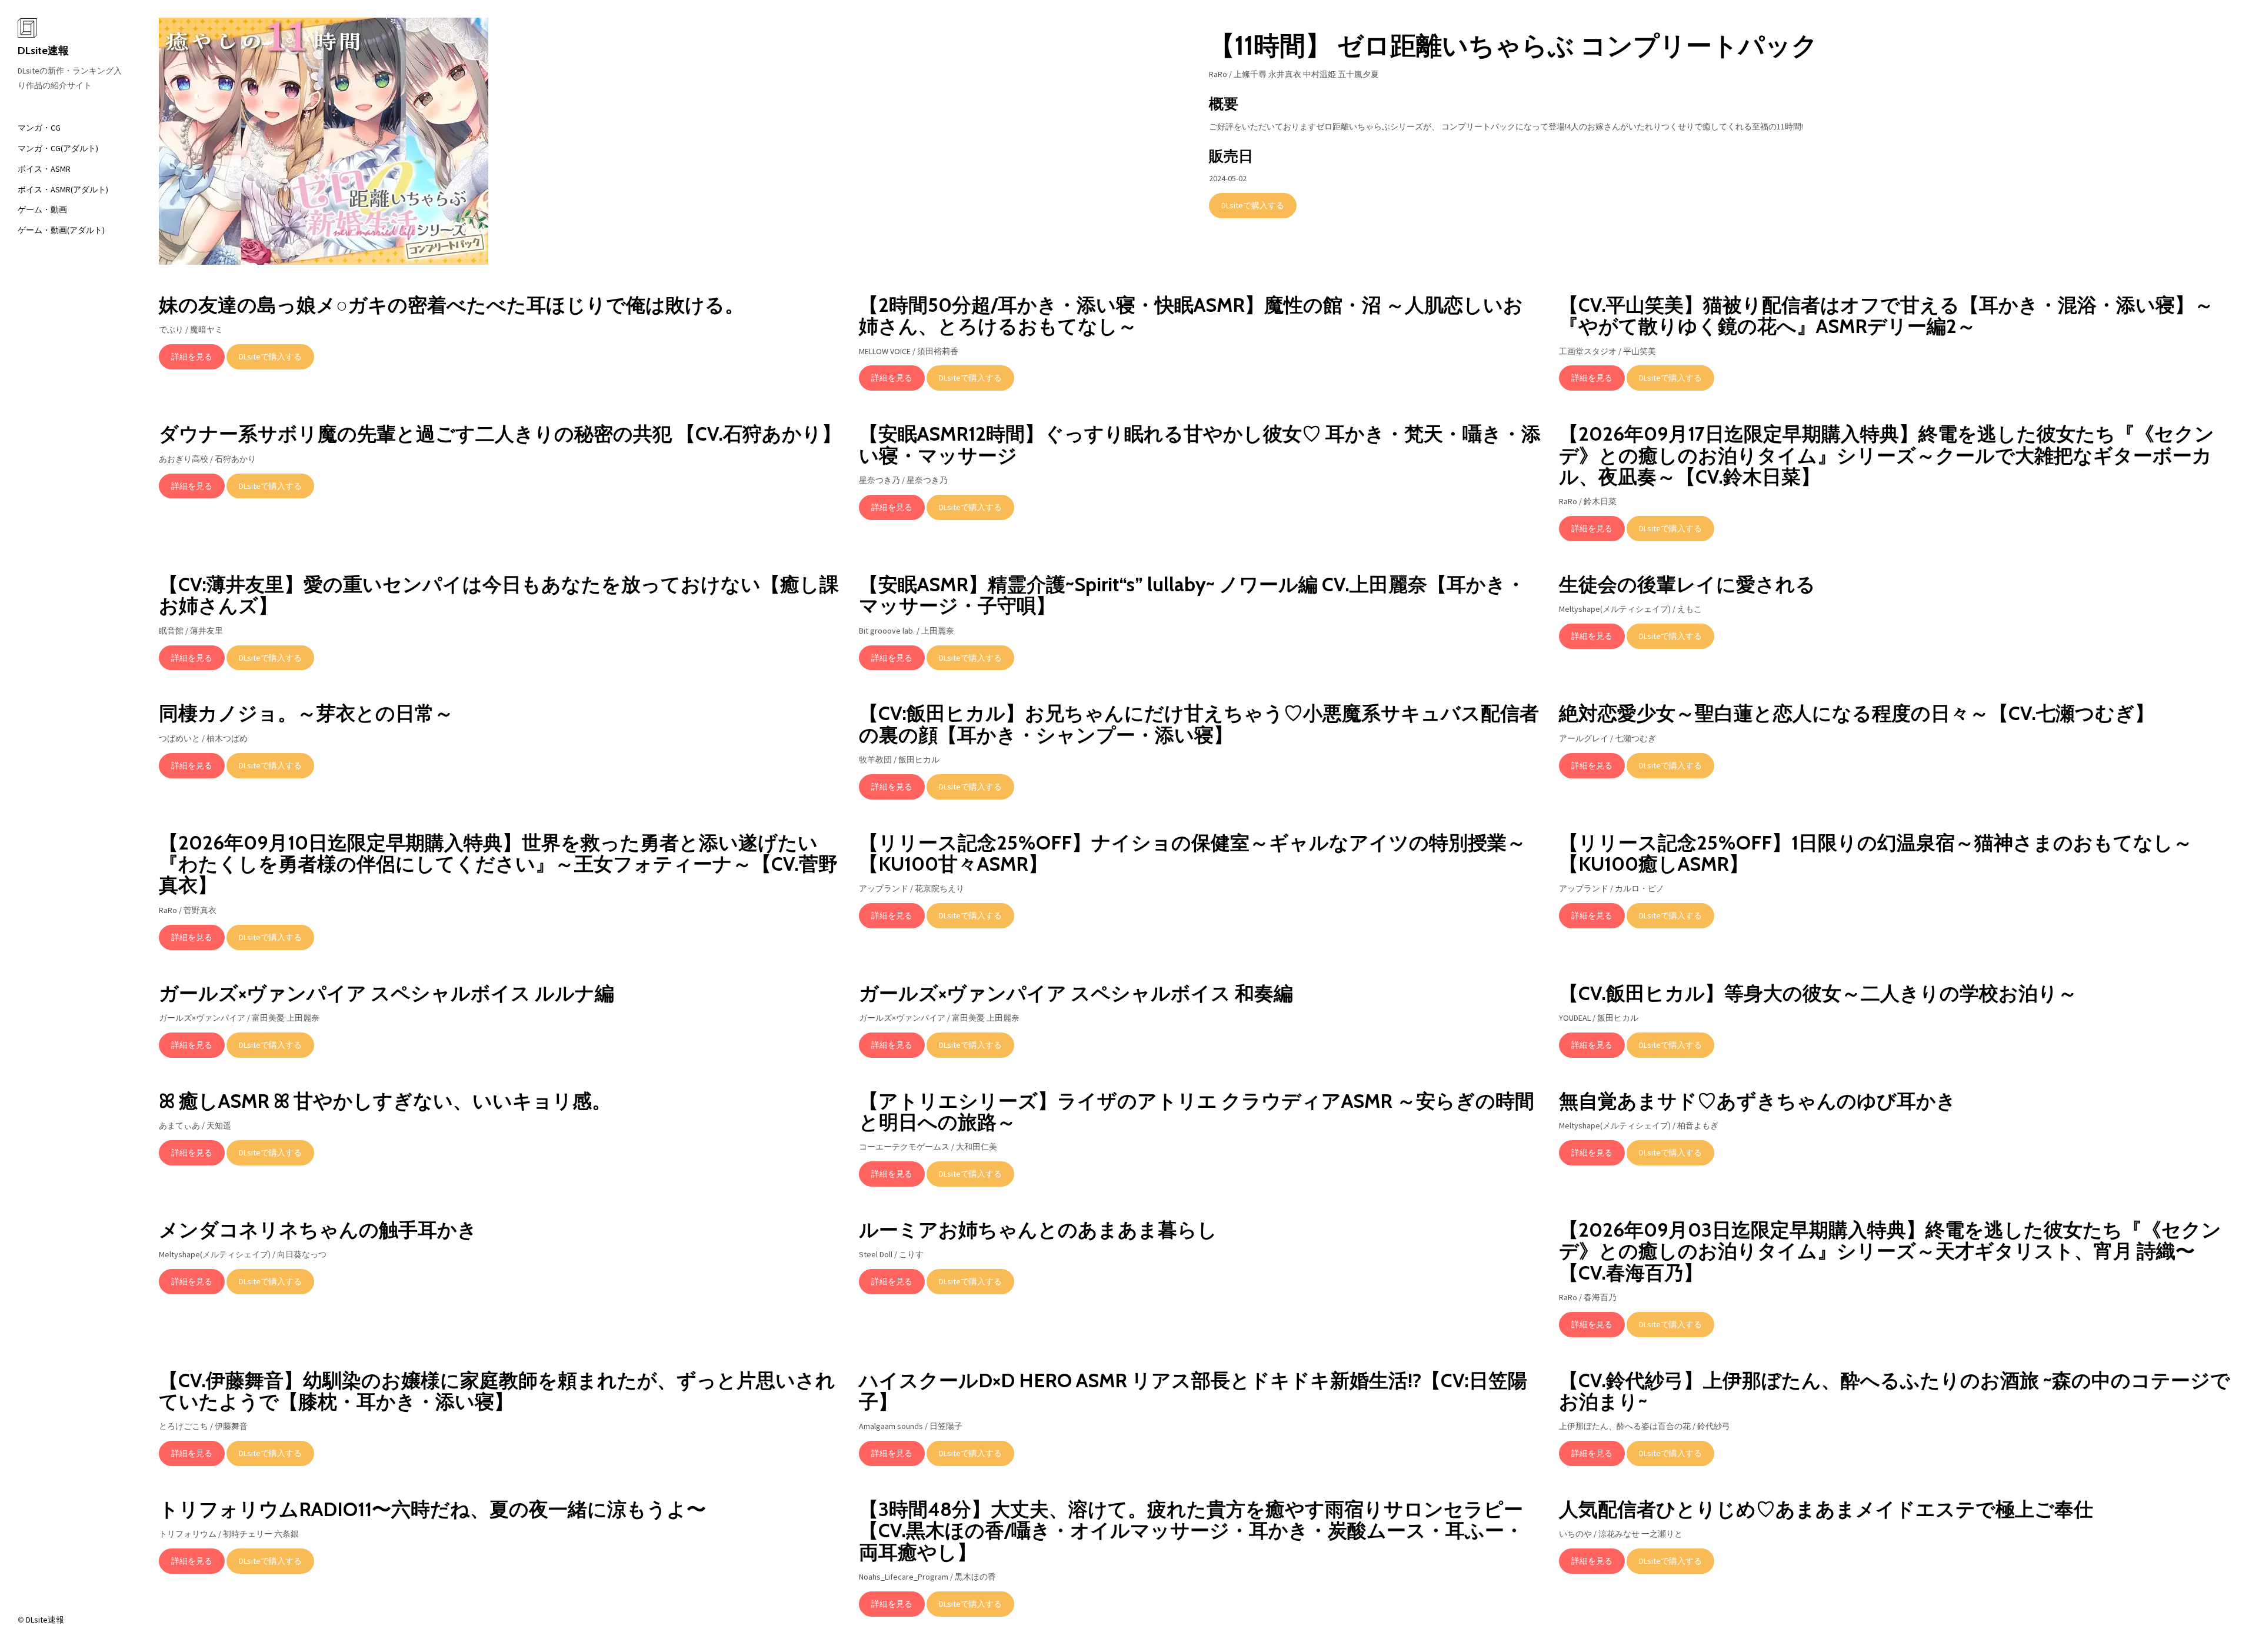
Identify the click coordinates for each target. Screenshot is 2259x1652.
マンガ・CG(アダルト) (58, 148)
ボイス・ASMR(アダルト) (63, 189)
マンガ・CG (39, 128)
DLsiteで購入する (1253, 205)
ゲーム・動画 (42, 209)
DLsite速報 (43, 51)
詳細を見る (192, 357)
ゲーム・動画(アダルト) (61, 230)
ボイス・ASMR (44, 169)
